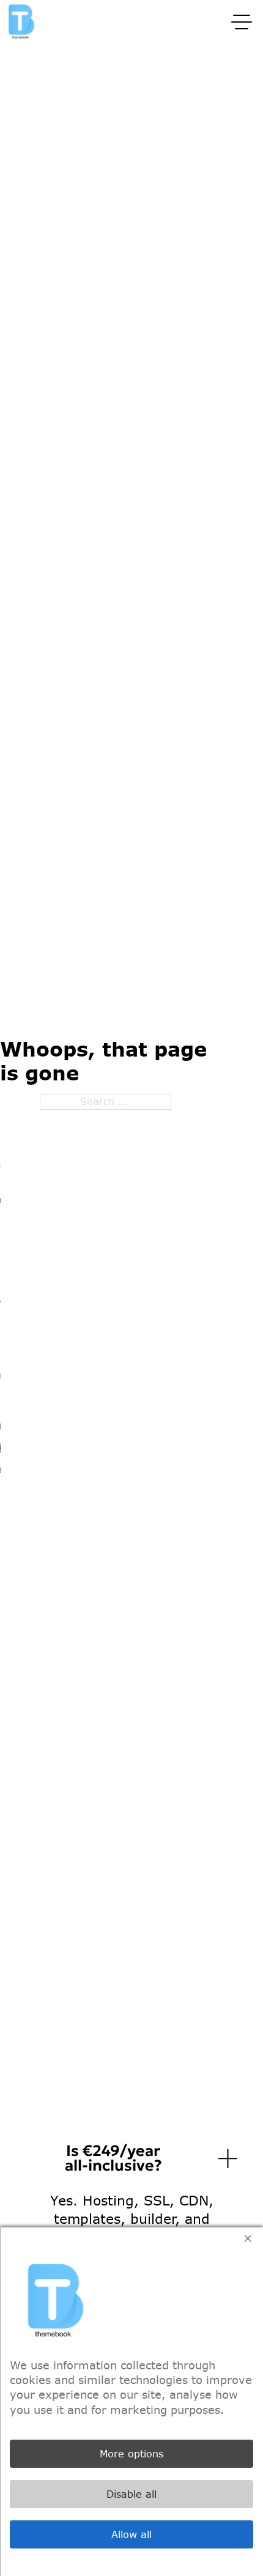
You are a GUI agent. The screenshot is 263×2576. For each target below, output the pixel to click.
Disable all (131, 2494)
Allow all (131, 2534)
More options (131, 2454)
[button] (131, 2158)
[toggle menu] (242, 21)
